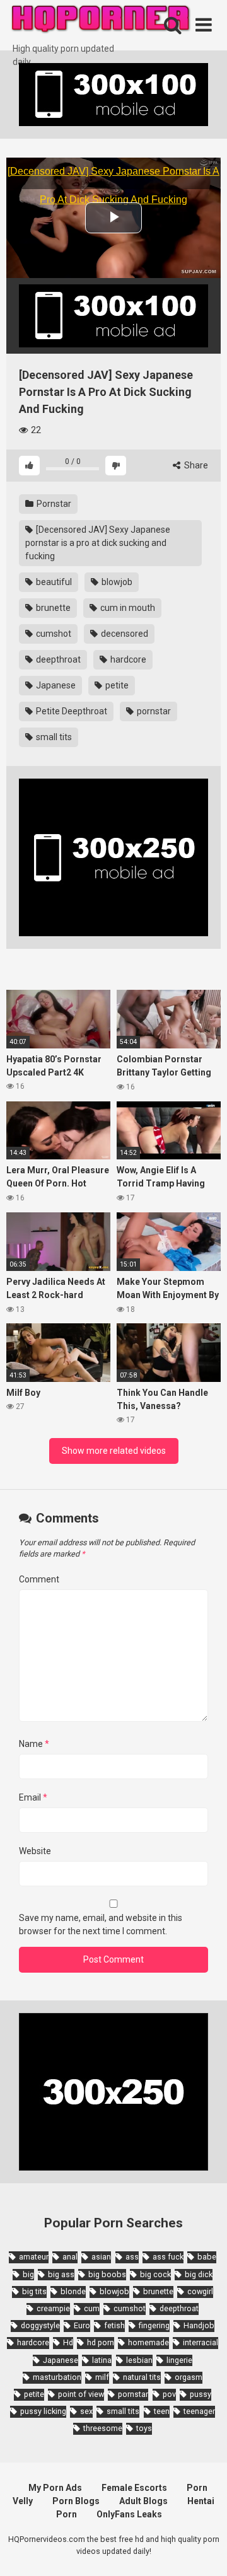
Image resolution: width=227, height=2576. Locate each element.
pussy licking (43, 2411)
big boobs (107, 2274)
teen (162, 2411)
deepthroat (57, 659)
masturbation (57, 2377)
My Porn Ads (55, 2488)
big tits (34, 2291)
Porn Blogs (76, 2501)
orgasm (189, 2377)
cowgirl (200, 2291)
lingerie (179, 2360)
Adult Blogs (143, 2501)
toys (144, 2428)
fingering (154, 2325)
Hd (68, 2342)
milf (102, 2377)
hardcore (127, 659)
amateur (34, 2257)
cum (92, 2308)
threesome (103, 2428)
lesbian (139, 2360)
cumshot (53, 634)
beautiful (53, 582)
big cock (155, 2274)
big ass (61, 2274)
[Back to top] (204, 2550)
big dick (199, 2274)
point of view (81, 2394)
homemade (148, 2342)
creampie (53, 2308)
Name (34, 1744)
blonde (73, 2291)
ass (132, 2257)
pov (169, 2394)
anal (70, 2257)
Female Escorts (134, 2488)
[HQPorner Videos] (101, 21)
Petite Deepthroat (71, 711)
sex (86, 2411)
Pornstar (53, 504)
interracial (201, 2342)
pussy (201, 2394)
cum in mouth (127, 608)
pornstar (153, 711)
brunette (52, 608)
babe (207, 2257)
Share (195, 465)
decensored (124, 634)
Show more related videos (114, 1451)
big (28, 2274)
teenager (199, 2411)
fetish (114, 2325)
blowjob (116, 582)
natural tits (142, 2377)
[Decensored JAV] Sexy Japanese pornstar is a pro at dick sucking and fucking (98, 543)
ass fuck (168, 2257)
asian (101, 2257)
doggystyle (40, 2325)
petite (116, 685)
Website (35, 1851)
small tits (53, 737)
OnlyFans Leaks (129, 2514)
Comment (39, 1579)
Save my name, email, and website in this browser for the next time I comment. (101, 1924)
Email (33, 1797)
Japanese (55, 685)
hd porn (101, 2342)
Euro (82, 2325)
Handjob (199, 2325)
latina (102, 2360)
